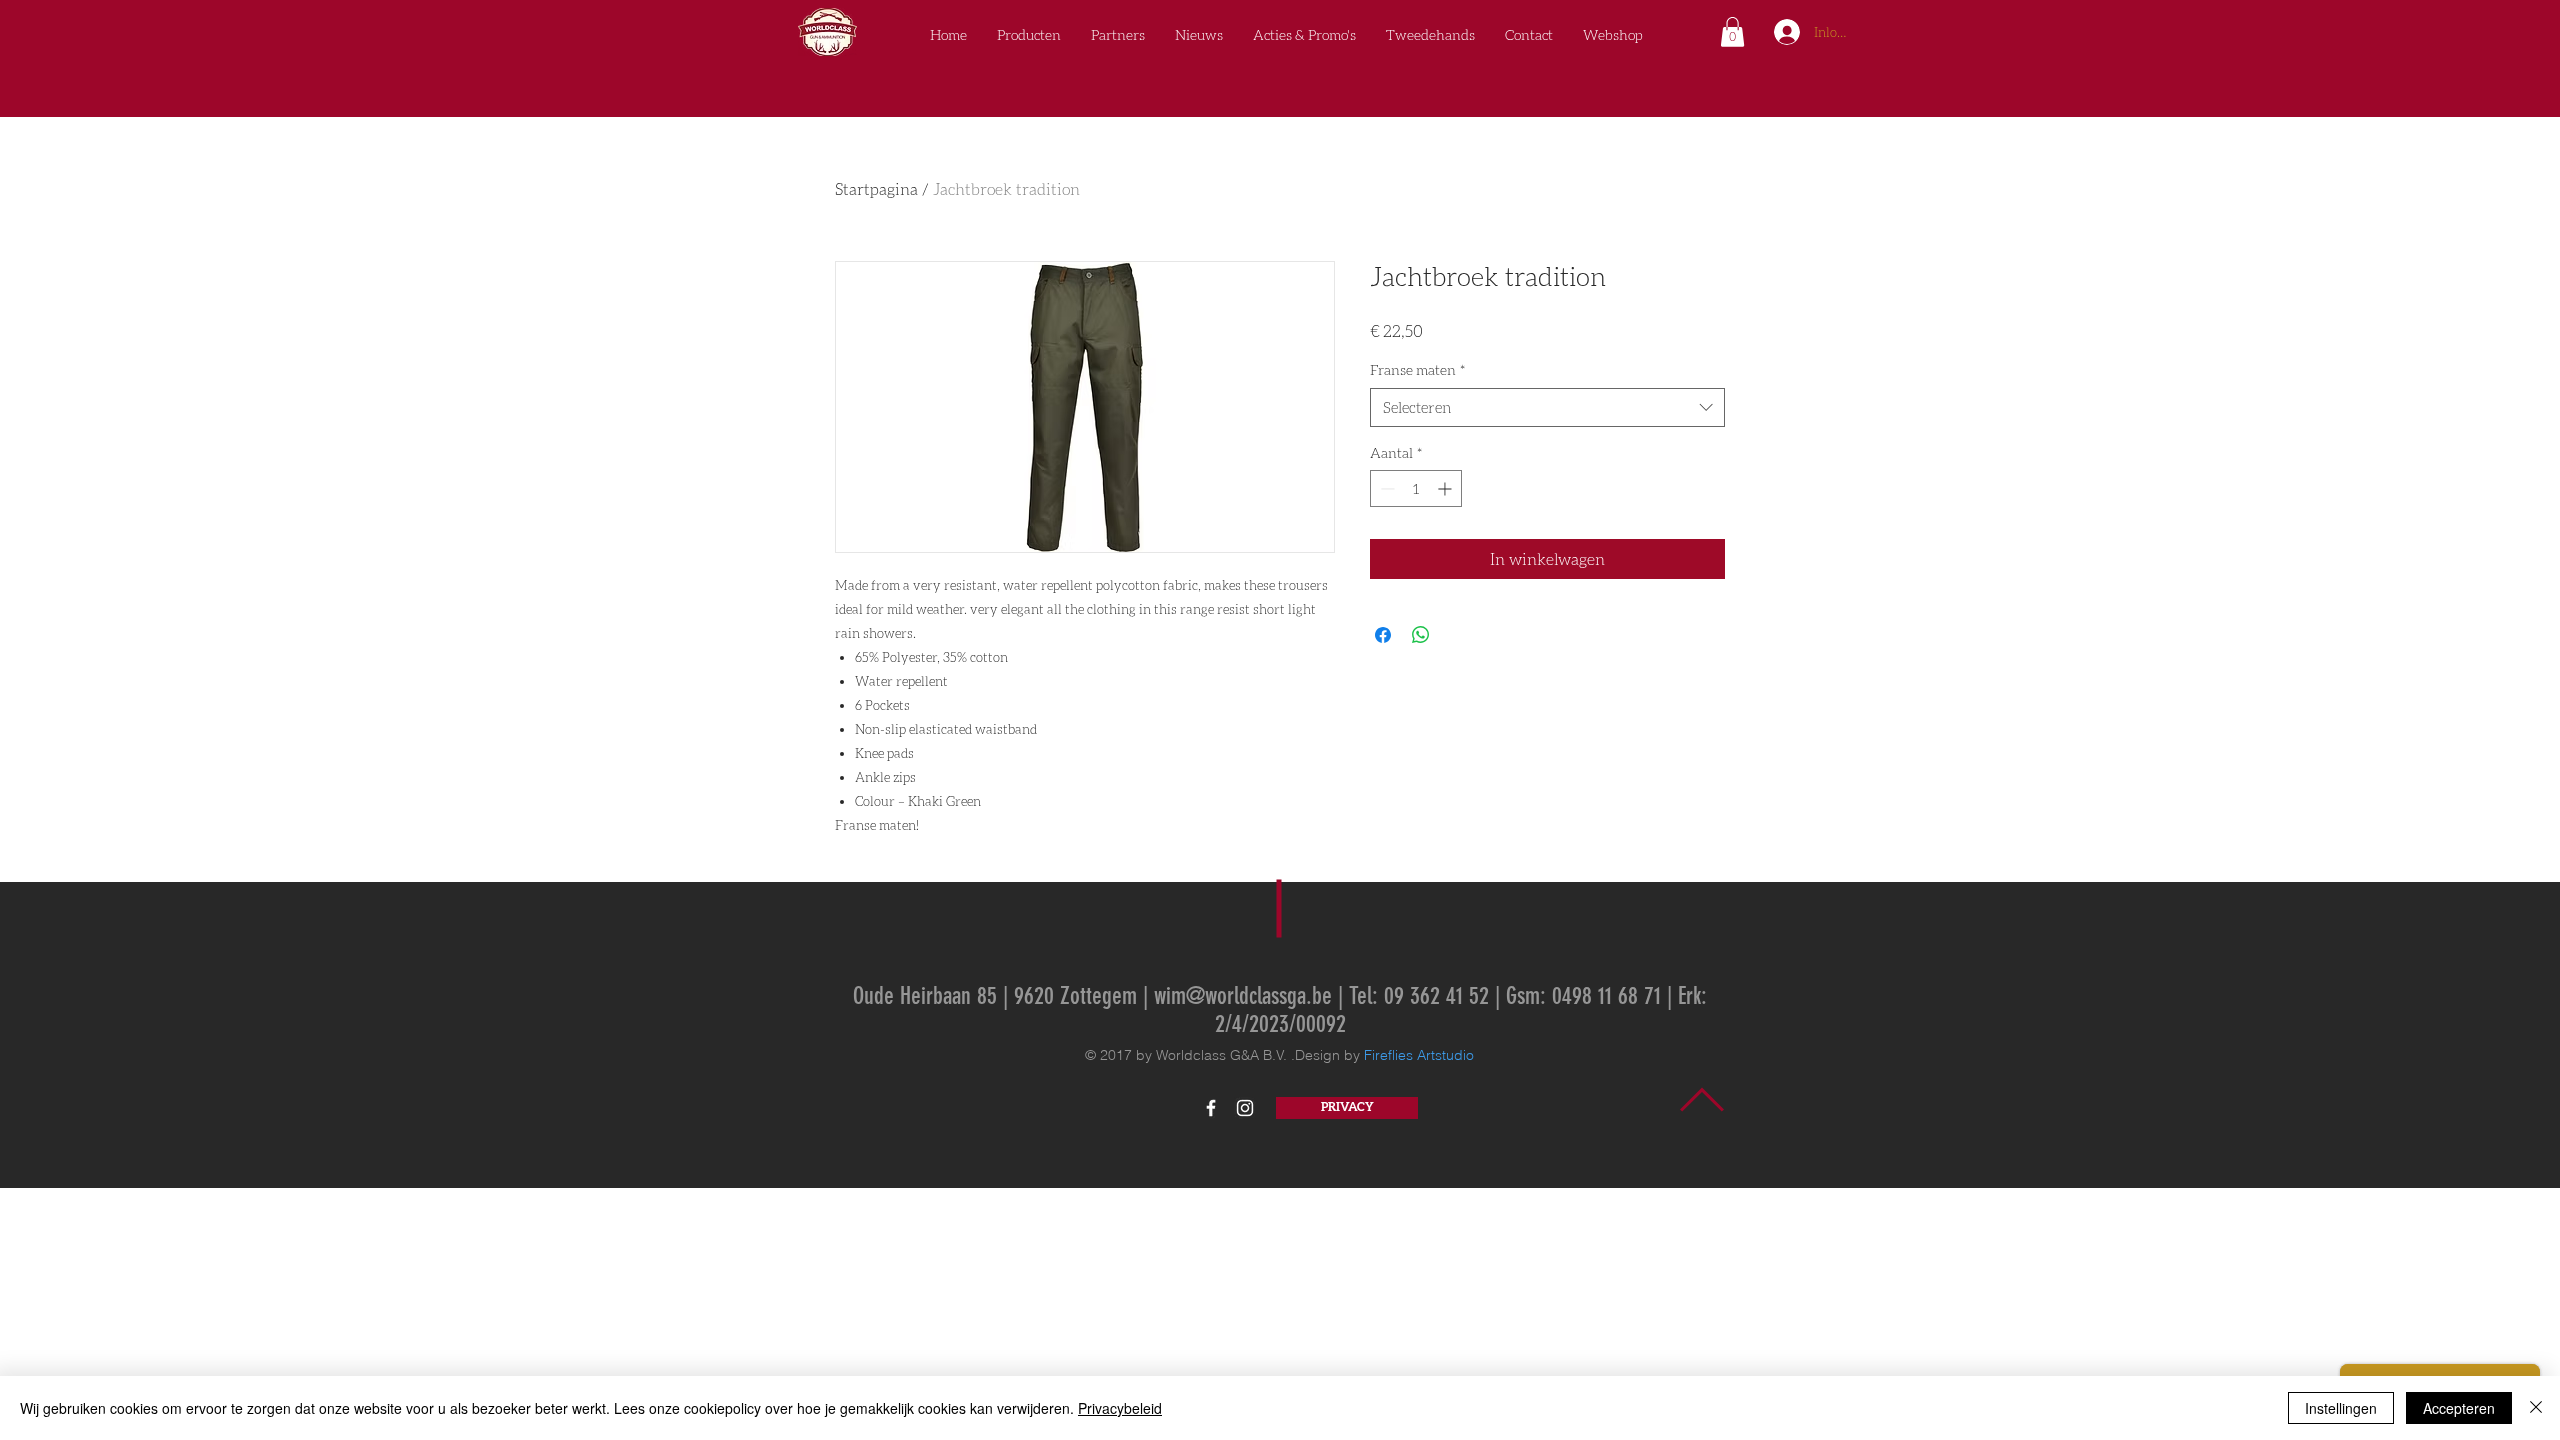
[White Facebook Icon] (1211, 1108)
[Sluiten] (2536, 1408)
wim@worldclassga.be (1243, 996)
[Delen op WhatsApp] (1421, 635)
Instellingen (2341, 1408)
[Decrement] (1385, 488)
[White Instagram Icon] (1245, 1108)
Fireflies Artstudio (1419, 1055)
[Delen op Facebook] (1383, 635)
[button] (1732, 32)
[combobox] (1547, 407)
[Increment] (1446, 488)
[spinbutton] (1416, 488)
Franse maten (1417, 369)
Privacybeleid (1120, 1408)
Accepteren (2459, 1408)
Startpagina (876, 188)
